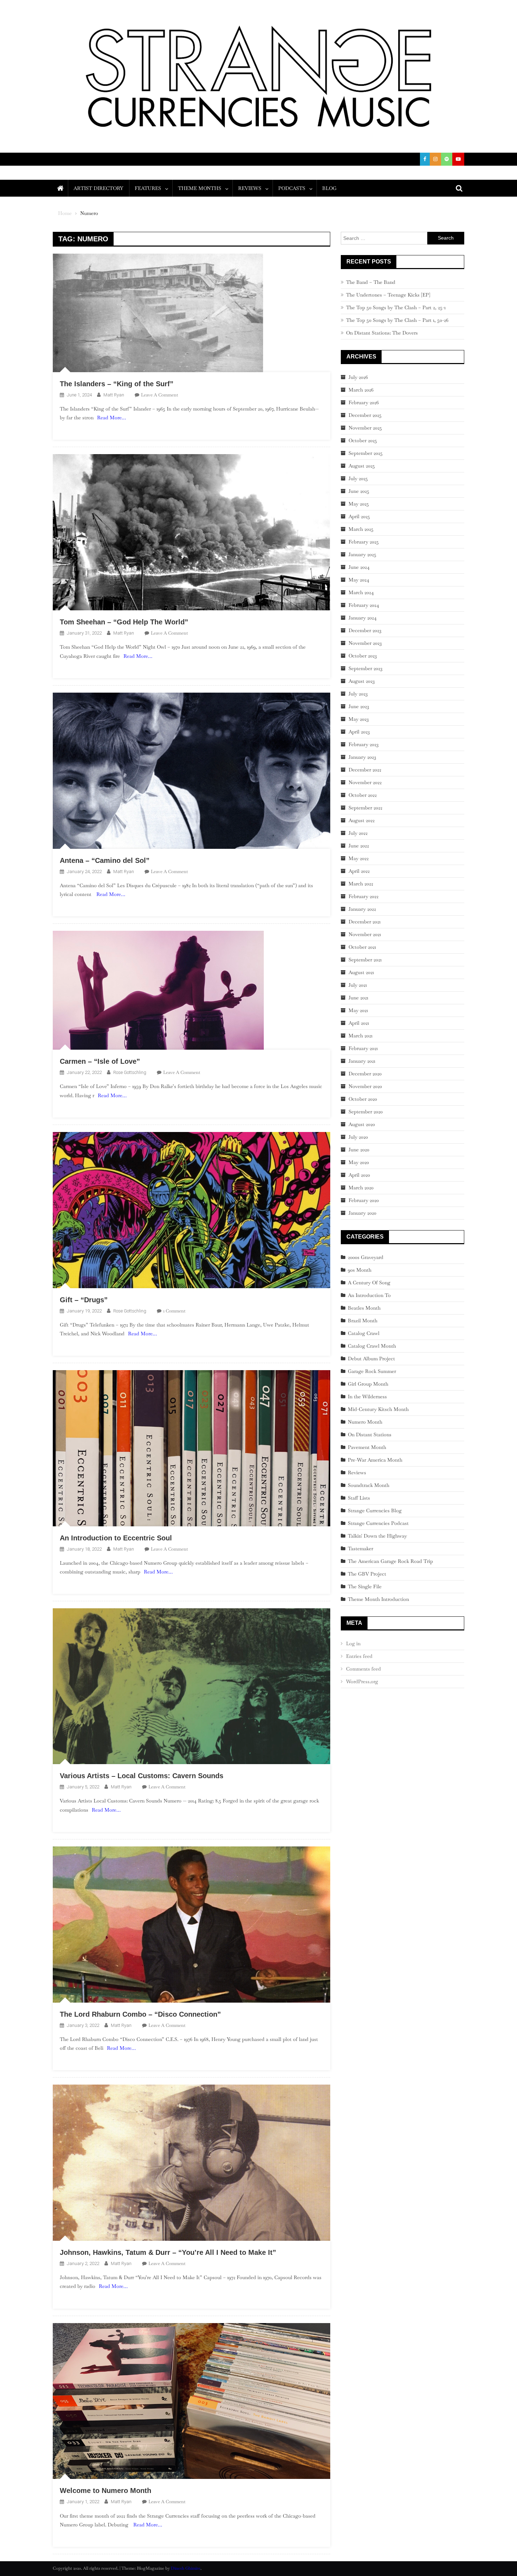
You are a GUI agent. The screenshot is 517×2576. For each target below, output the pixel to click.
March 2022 (361, 884)
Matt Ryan (114, 395)
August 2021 (361, 972)
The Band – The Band (371, 282)
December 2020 (365, 1074)
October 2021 (362, 947)
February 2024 (364, 605)
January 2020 (362, 1213)
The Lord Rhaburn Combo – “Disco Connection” (140, 2014)
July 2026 (358, 377)
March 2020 (361, 1188)
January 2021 (362, 1061)
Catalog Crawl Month (372, 1346)
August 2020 (362, 1124)
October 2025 (363, 440)
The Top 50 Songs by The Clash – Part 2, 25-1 (396, 307)
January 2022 (362, 909)
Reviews (250, 188)
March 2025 (361, 529)
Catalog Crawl (364, 1333)
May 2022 (359, 858)
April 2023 (359, 732)
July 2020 (358, 1137)
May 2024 (359, 580)
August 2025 (362, 466)
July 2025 (358, 478)
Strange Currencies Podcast (378, 1523)
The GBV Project (367, 1574)
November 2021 (365, 934)
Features (148, 188)
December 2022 (365, 770)
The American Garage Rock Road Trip (390, 1561)
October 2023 (363, 656)
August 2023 (362, 681)
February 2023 (363, 744)
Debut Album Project (371, 1359)
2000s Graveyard (366, 1257)
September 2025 (366, 453)
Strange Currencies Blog (375, 1510)
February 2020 (364, 1200)
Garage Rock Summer (372, 1371)
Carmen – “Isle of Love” (100, 1061)
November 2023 (365, 643)
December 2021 (365, 922)
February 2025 (364, 542)
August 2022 (362, 820)
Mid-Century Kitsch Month (378, 1409)
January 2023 (362, 757)
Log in (353, 1643)
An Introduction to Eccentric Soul (116, 1538)
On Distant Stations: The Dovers (382, 333)
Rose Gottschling (130, 1072)
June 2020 (359, 1150)
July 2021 (358, 985)
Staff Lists (359, 1498)
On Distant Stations (370, 1435)
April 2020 (359, 1175)
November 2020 (365, 1086)
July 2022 (358, 833)
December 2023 (365, 630)
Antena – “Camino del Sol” (105, 860)
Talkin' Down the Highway (377, 1536)
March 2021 (360, 1036)
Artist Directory (98, 188)
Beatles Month (364, 1308)
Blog (329, 188)
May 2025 (359, 504)
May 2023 (359, 719)
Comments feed (363, 1669)
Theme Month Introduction (378, 1599)
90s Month (360, 1270)
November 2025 (365, 428)
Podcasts (292, 188)
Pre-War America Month (375, 1460)
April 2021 (359, 1023)
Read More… (111, 418)
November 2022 (365, 782)
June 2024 (359, 567)
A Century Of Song (369, 1283)
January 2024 (363, 618)
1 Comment (174, 1311)
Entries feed (359, 1656)
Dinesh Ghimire (186, 2568)
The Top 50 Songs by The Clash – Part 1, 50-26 (397, 320)
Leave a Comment (159, 395)
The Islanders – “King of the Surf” (117, 384)
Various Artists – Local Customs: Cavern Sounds (142, 1776)
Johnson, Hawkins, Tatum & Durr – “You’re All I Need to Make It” (168, 2252)
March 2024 (361, 592)
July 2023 (358, 694)
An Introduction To (369, 1295)
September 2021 (365, 960)
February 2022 (363, 896)
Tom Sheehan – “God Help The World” (124, 622)
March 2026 (361, 390)
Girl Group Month (368, 1384)
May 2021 (358, 1010)
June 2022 (359, 846)
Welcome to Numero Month (106, 2491)
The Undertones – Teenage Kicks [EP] (388, 295)
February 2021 (363, 1048)
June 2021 (358, 998)
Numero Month (365, 1422)
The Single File (365, 1586)
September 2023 (365, 668)
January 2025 (362, 554)
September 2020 (366, 1112)
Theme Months (200, 188)
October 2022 (363, 795)
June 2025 (359, 491)
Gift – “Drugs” (84, 1300)
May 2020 (359, 1162)
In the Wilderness (367, 1397)
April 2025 (359, 516)
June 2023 (359, 706)
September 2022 (365, 808)
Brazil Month (363, 1321)
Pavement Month (367, 1447)
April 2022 (359, 871)
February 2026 (364, 402)
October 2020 (363, 1099)
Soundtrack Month (369, 1485)
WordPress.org (362, 1681)
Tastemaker (360, 1548)
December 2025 (365, 415)
